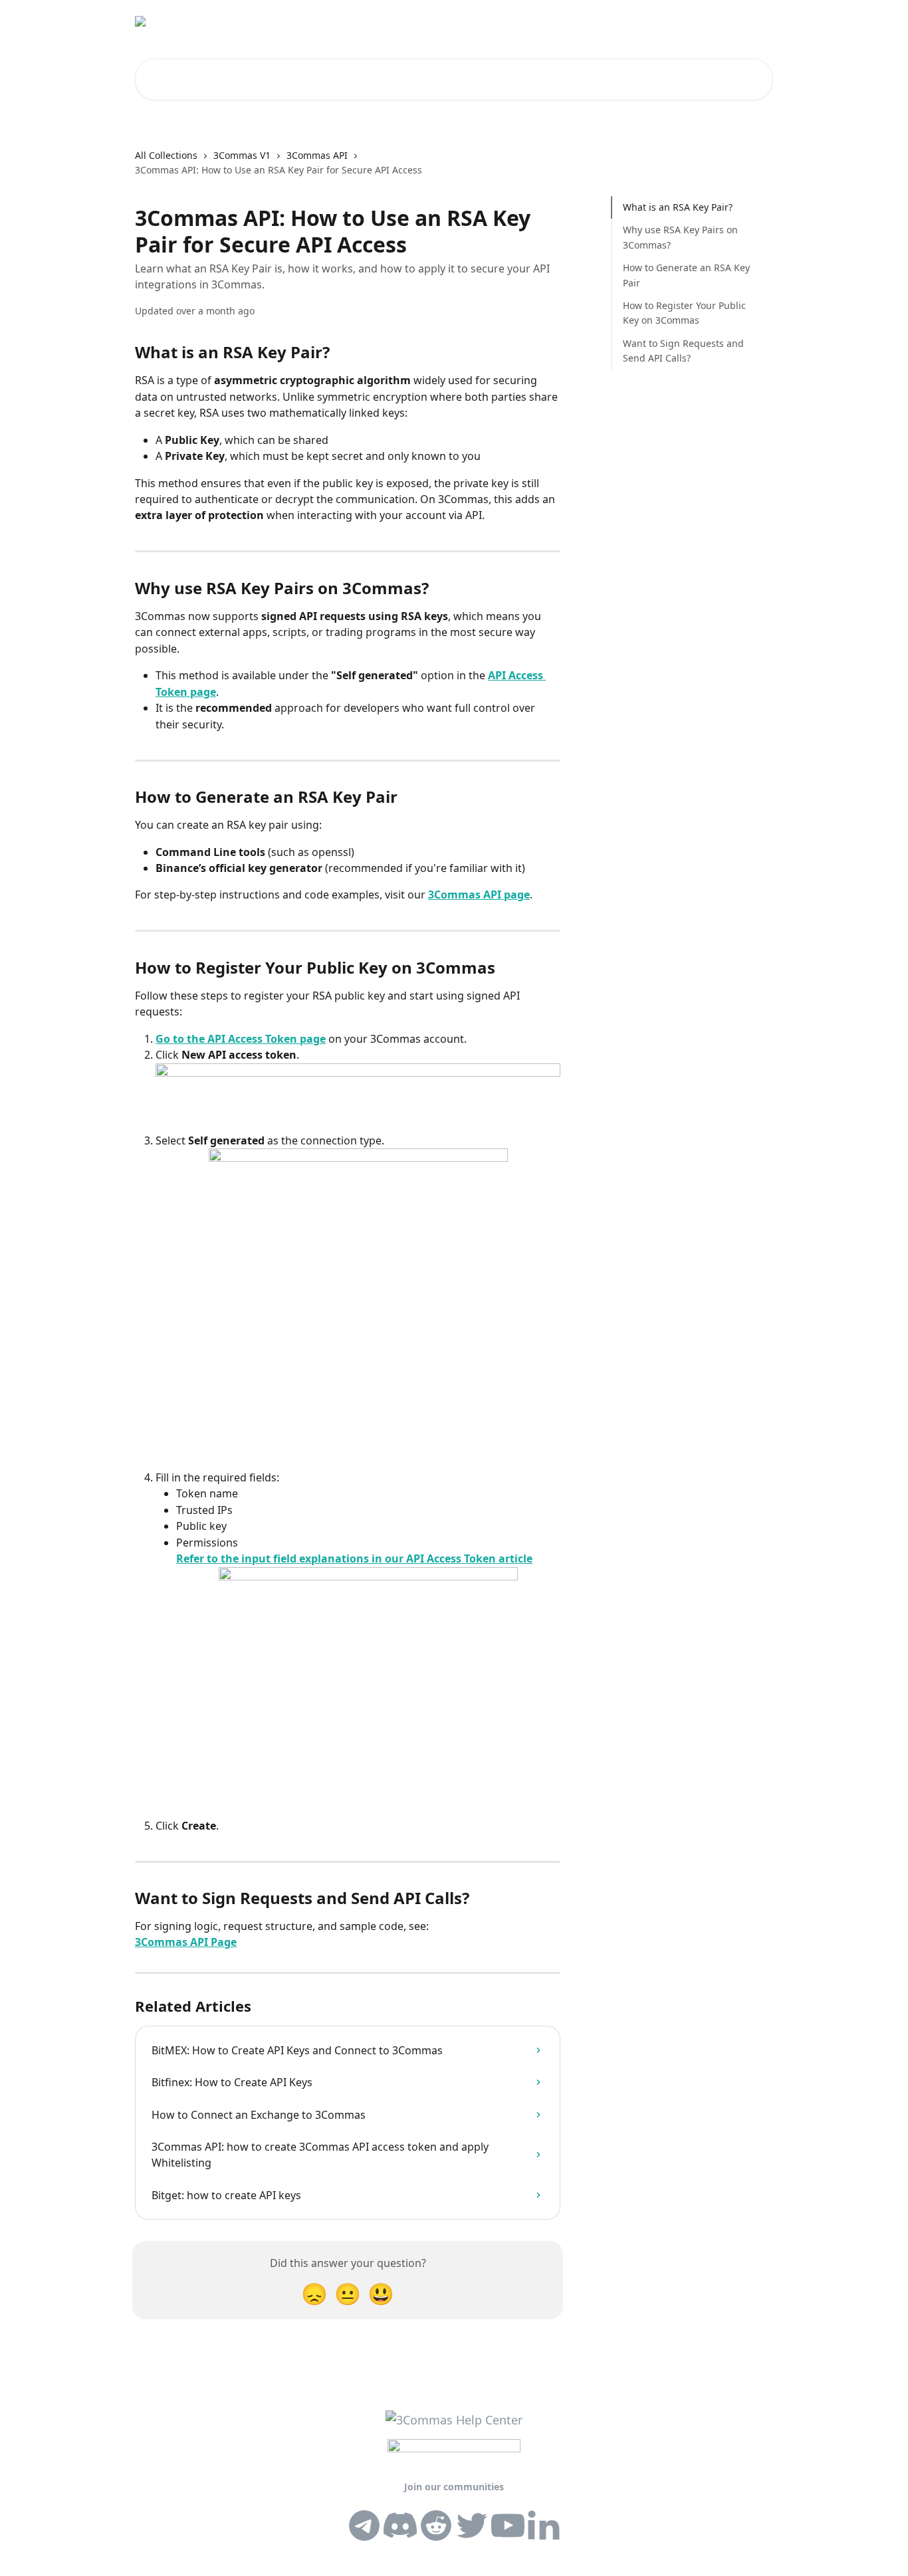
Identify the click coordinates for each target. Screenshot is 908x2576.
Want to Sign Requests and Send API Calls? (683, 351)
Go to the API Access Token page (241, 1039)
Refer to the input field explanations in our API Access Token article (354, 1558)
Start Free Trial (483, 21)
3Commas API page (479, 895)
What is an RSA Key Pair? (678, 207)
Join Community (660, 21)
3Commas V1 (242, 155)
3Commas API (317, 155)
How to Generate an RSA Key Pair (686, 275)
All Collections (166, 155)
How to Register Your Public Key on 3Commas (684, 313)
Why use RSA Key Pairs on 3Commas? (680, 237)
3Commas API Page (186, 1942)
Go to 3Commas (569, 21)
